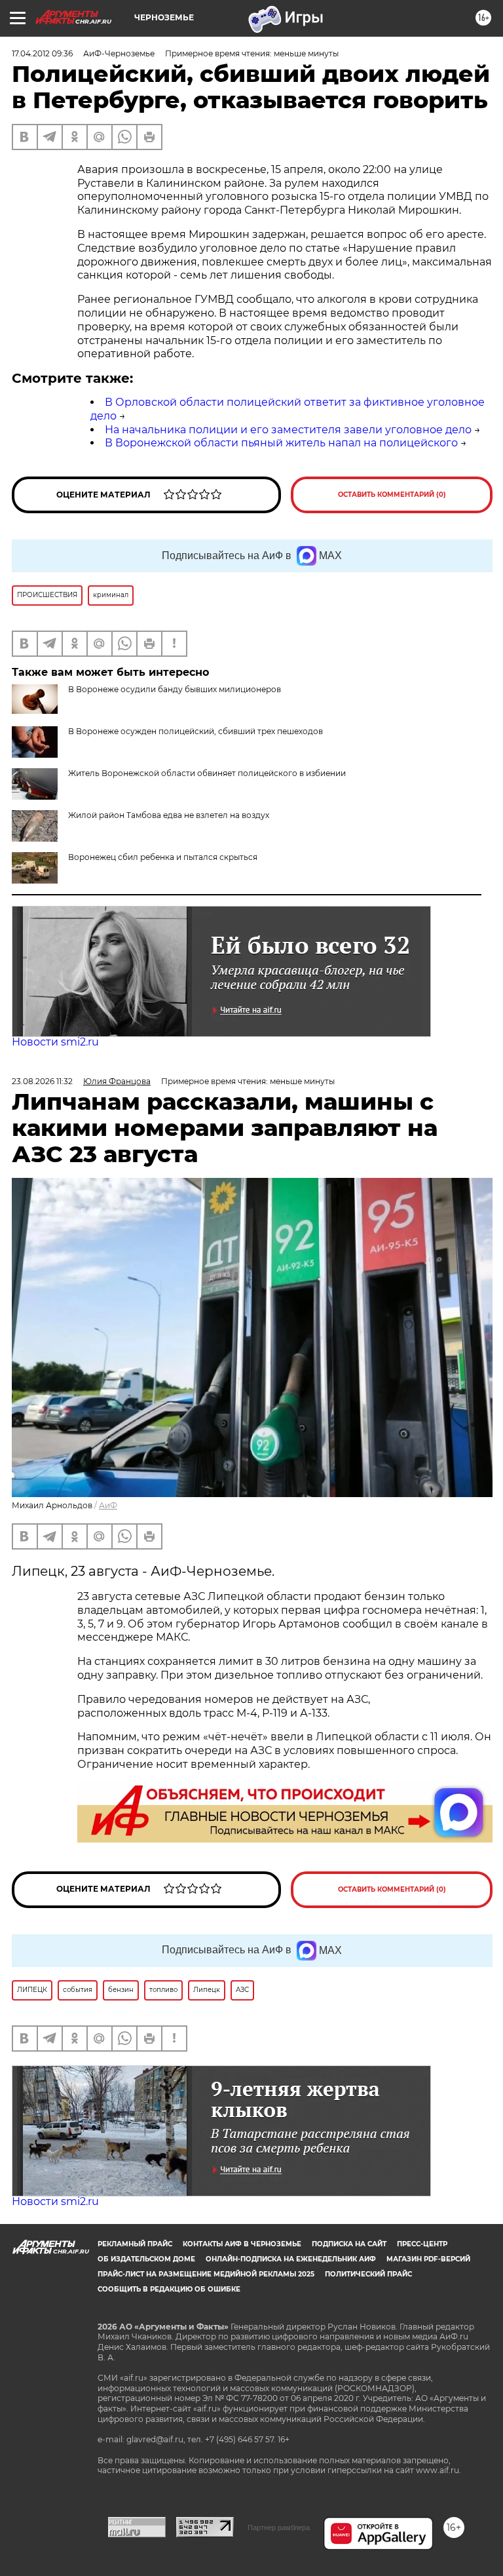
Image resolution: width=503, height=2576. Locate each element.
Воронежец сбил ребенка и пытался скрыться (163, 857)
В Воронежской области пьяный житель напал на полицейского (281, 443)
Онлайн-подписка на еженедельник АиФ (291, 2259)
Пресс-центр (422, 2244)
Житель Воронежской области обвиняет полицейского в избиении (207, 773)
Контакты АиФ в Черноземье (242, 2244)
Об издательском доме (146, 2259)
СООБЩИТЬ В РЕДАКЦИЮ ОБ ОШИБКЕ (169, 2289)
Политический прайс (368, 2274)
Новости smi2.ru (55, 1042)
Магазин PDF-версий (428, 2259)
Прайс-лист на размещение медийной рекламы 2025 (206, 2274)
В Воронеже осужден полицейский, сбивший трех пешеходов (196, 731)
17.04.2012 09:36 (42, 53)
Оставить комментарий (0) (392, 495)
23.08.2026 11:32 (42, 1081)
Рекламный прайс (135, 2244)
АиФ (108, 1505)
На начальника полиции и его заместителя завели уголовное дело (288, 430)
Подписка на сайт (349, 2244)
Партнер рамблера (279, 2527)
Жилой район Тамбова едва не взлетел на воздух (169, 815)
